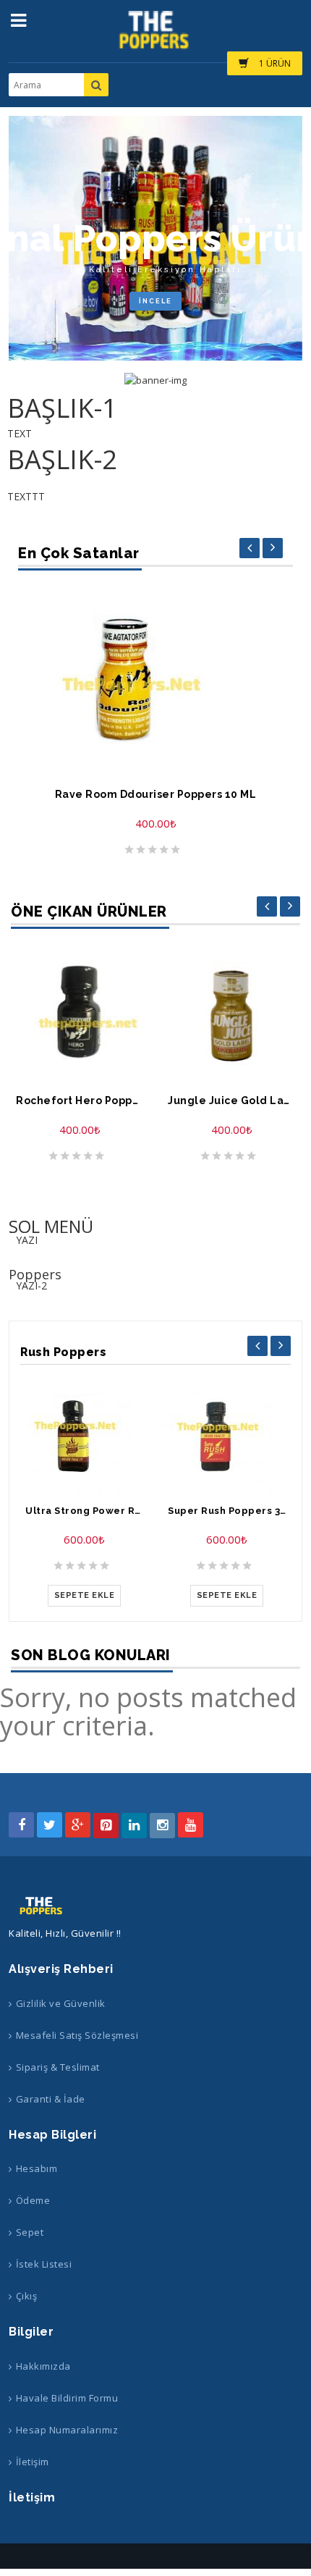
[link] (155, 380)
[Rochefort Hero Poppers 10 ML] (80, 1012)
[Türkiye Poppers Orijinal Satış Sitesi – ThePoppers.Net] (155, 37)
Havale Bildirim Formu (67, 2398)
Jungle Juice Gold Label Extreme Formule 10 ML (231, 1101)
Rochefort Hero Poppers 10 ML (80, 1101)
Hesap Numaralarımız (67, 2430)
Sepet (30, 2232)
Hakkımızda (43, 2366)
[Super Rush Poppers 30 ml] (227, 1436)
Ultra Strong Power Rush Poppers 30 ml (84, 1511)
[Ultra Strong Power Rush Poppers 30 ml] (84, 1436)
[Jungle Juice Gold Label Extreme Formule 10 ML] (231, 1012)
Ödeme (33, 2200)
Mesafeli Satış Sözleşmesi (77, 2035)
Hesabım (37, 2168)
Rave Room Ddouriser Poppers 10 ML (156, 795)
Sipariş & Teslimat (58, 2067)
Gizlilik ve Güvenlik (61, 2003)
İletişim (33, 2462)
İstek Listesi (44, 2264)
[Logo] (42, 1906)
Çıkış (26, 2296)
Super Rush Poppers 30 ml (227, 1511)
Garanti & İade (51, 2099)
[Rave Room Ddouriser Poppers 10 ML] (155, 679)
